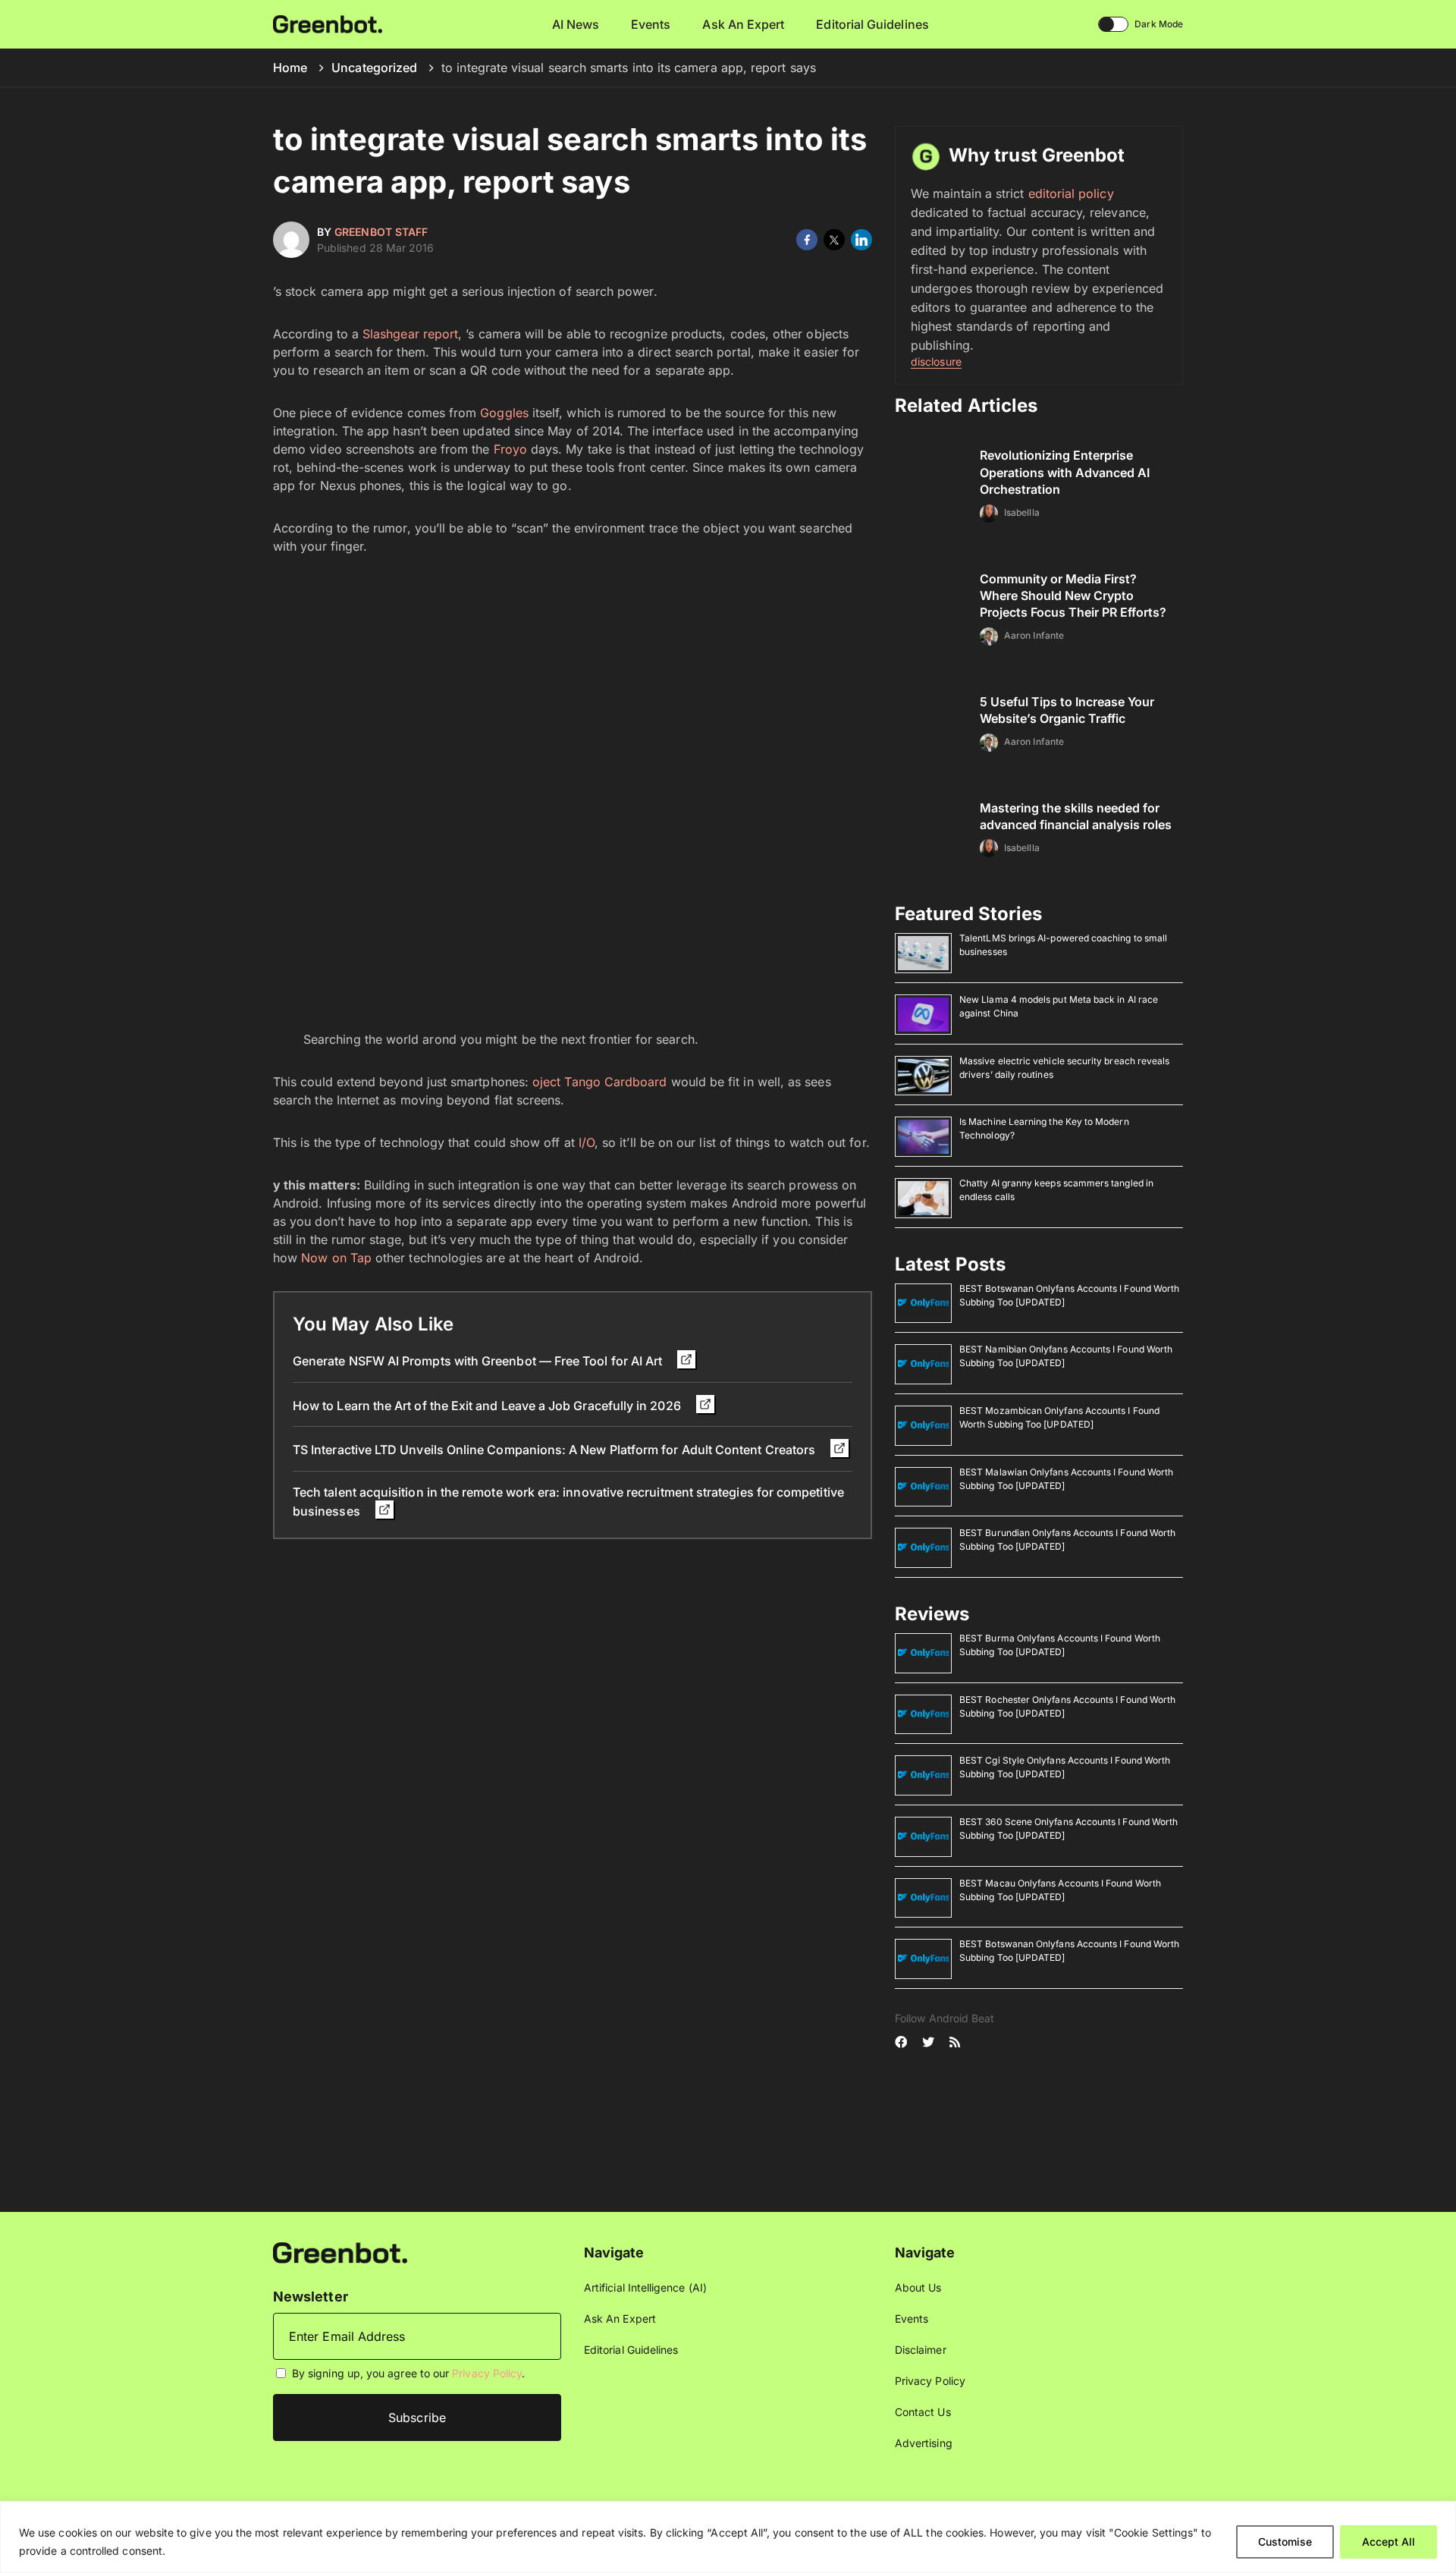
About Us (918, 2287)
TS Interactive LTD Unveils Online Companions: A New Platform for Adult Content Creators (555, 1450)
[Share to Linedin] (861, 240)
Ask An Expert (743, 24)
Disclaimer (921, 2350)
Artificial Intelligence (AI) (645, 2287)
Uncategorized (374, 68)
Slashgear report (410, 334)
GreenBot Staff (381, 232)
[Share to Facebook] (807, 240)
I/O (587, 1142)
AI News (576, 24)
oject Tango (566, 1082)
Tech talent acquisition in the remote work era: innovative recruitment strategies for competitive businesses (568, 1502)
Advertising (924, 2443)
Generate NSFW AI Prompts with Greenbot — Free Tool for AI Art (479, 1361)
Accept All (1389, 2542)
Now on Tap (336, 1258)
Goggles (504, 413)
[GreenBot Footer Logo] (340, 2252)
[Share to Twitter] (834, 240)
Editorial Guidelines (872, 24)
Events (651, 24)
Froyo (510, 449)
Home (290, 68)
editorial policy (1071, 193)
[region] (728, 2537)
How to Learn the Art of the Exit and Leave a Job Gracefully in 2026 (488, 1406)
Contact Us (923, 2412)
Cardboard (636, 1082)
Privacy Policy (487, 2373)
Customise (1285, 2542)
